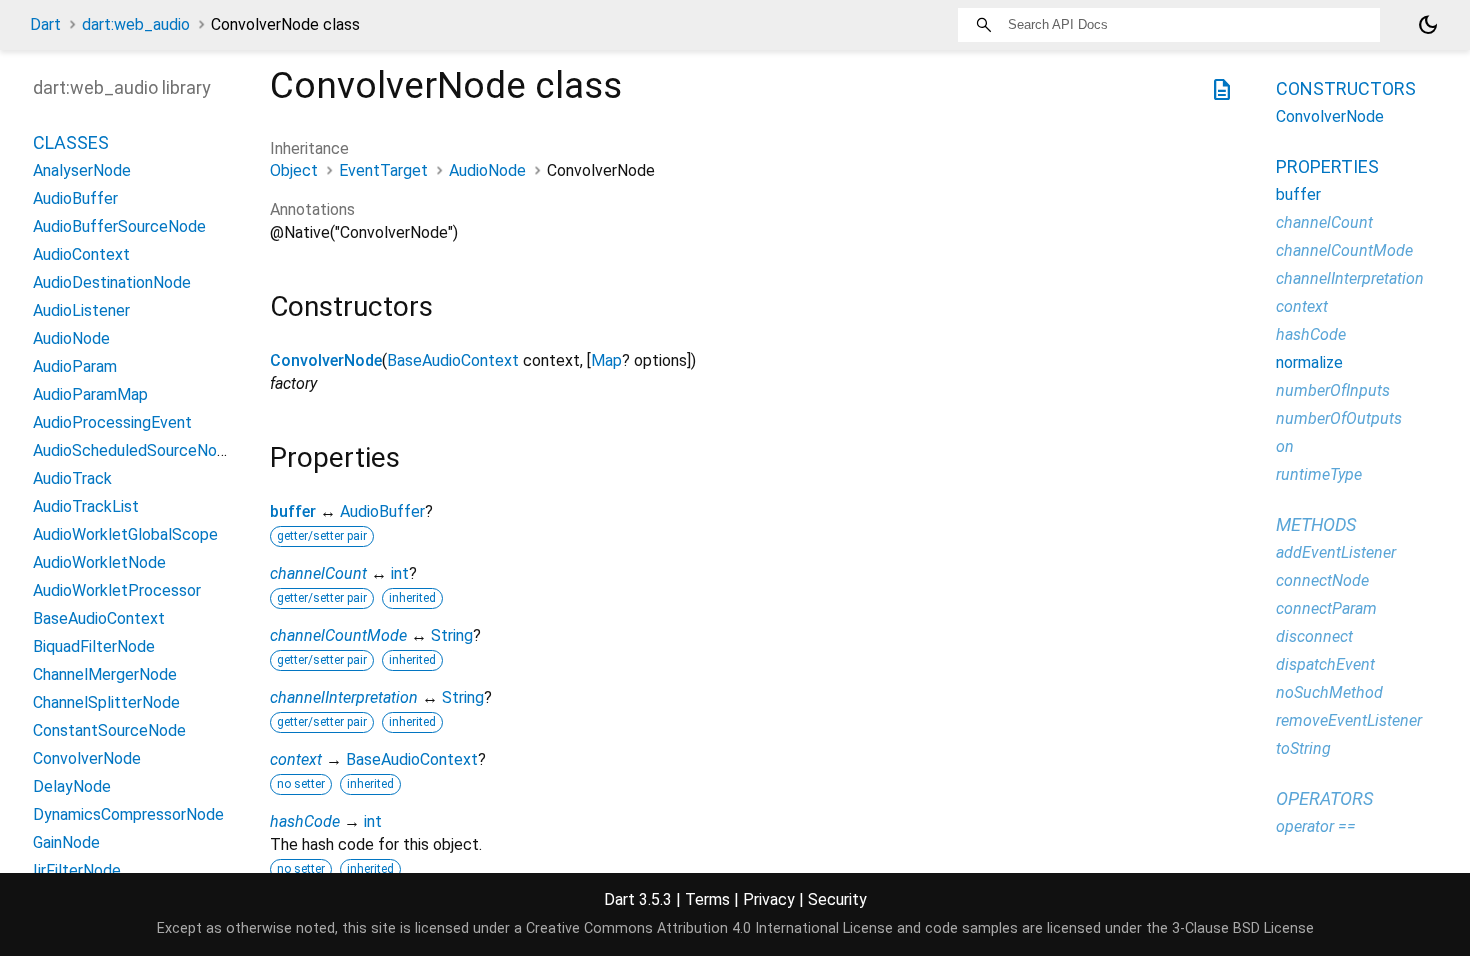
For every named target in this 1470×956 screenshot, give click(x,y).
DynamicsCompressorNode (128, 814)
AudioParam (75, 366)
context (296, 759)
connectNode (1322, 580)
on (1285, 446)
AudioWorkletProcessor (117, 590)
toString (1303, 748)
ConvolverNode (326, 360)
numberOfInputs (1333, 390)
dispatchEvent (1325, 664)
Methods (1316, 524)
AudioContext (81, 254)
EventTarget (383, 170)
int (400, 573)
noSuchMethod (1329, 692)
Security (837, 899)
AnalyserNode (82, 170)
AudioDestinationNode (112, 282)
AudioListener (81, 310)
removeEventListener (1349, 720)
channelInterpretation (344, 697)
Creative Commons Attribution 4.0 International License (709, 928)
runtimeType (1319, 474)
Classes (71, 142)
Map (606, 360)
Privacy (769, 899)
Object (294, 170)
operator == (1316, 826)
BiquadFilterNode (94, 646)
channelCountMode (338, 635)
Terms (707, 899)
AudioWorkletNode (99, 562)
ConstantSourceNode (109, 730)
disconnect (1314, 636)
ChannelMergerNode (105, 674)
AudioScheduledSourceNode (134, 450)
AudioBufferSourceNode (119, 226)
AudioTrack (72, 478)
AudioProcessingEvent (112, 422)
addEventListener (1336, 552)
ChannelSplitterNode (106, 702)
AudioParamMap (90, 394)
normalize (1309, 362)
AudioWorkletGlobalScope (125, 534)
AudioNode (487, 170)
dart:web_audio (136, 24)
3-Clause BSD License (1243, 928)
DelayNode (72, 786)
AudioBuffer (382, 511)
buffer (293, 511)
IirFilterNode (77, 870)
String (452, 635)
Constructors (1346, 88)
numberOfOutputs (1339, 418)
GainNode (66, 842)
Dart (45, 24)
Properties (1327, 166)
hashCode (305, 821)
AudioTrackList (86, 506)
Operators (1324, 798)
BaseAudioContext (453, 360)
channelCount (318, 573)
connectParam (1326, 608)
